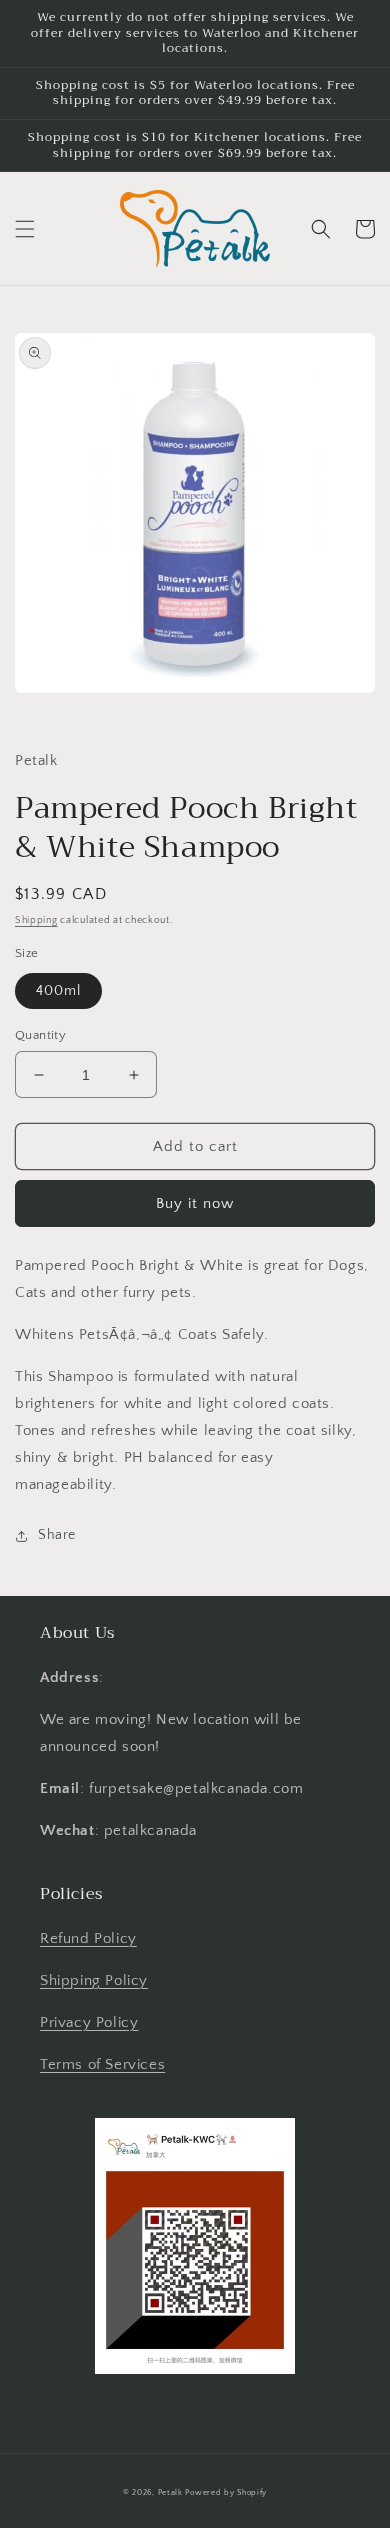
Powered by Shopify (226, 2492)
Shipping (36, 920)
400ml (58, 991)
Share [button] (57, 1535)
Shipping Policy (94, 1980)
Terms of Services (102, 2064)
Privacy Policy (89, 2022)
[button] (25, 229)
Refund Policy (88, 1938)
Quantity (40, 1035)
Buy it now (195, 1203)
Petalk (170, 2492)
